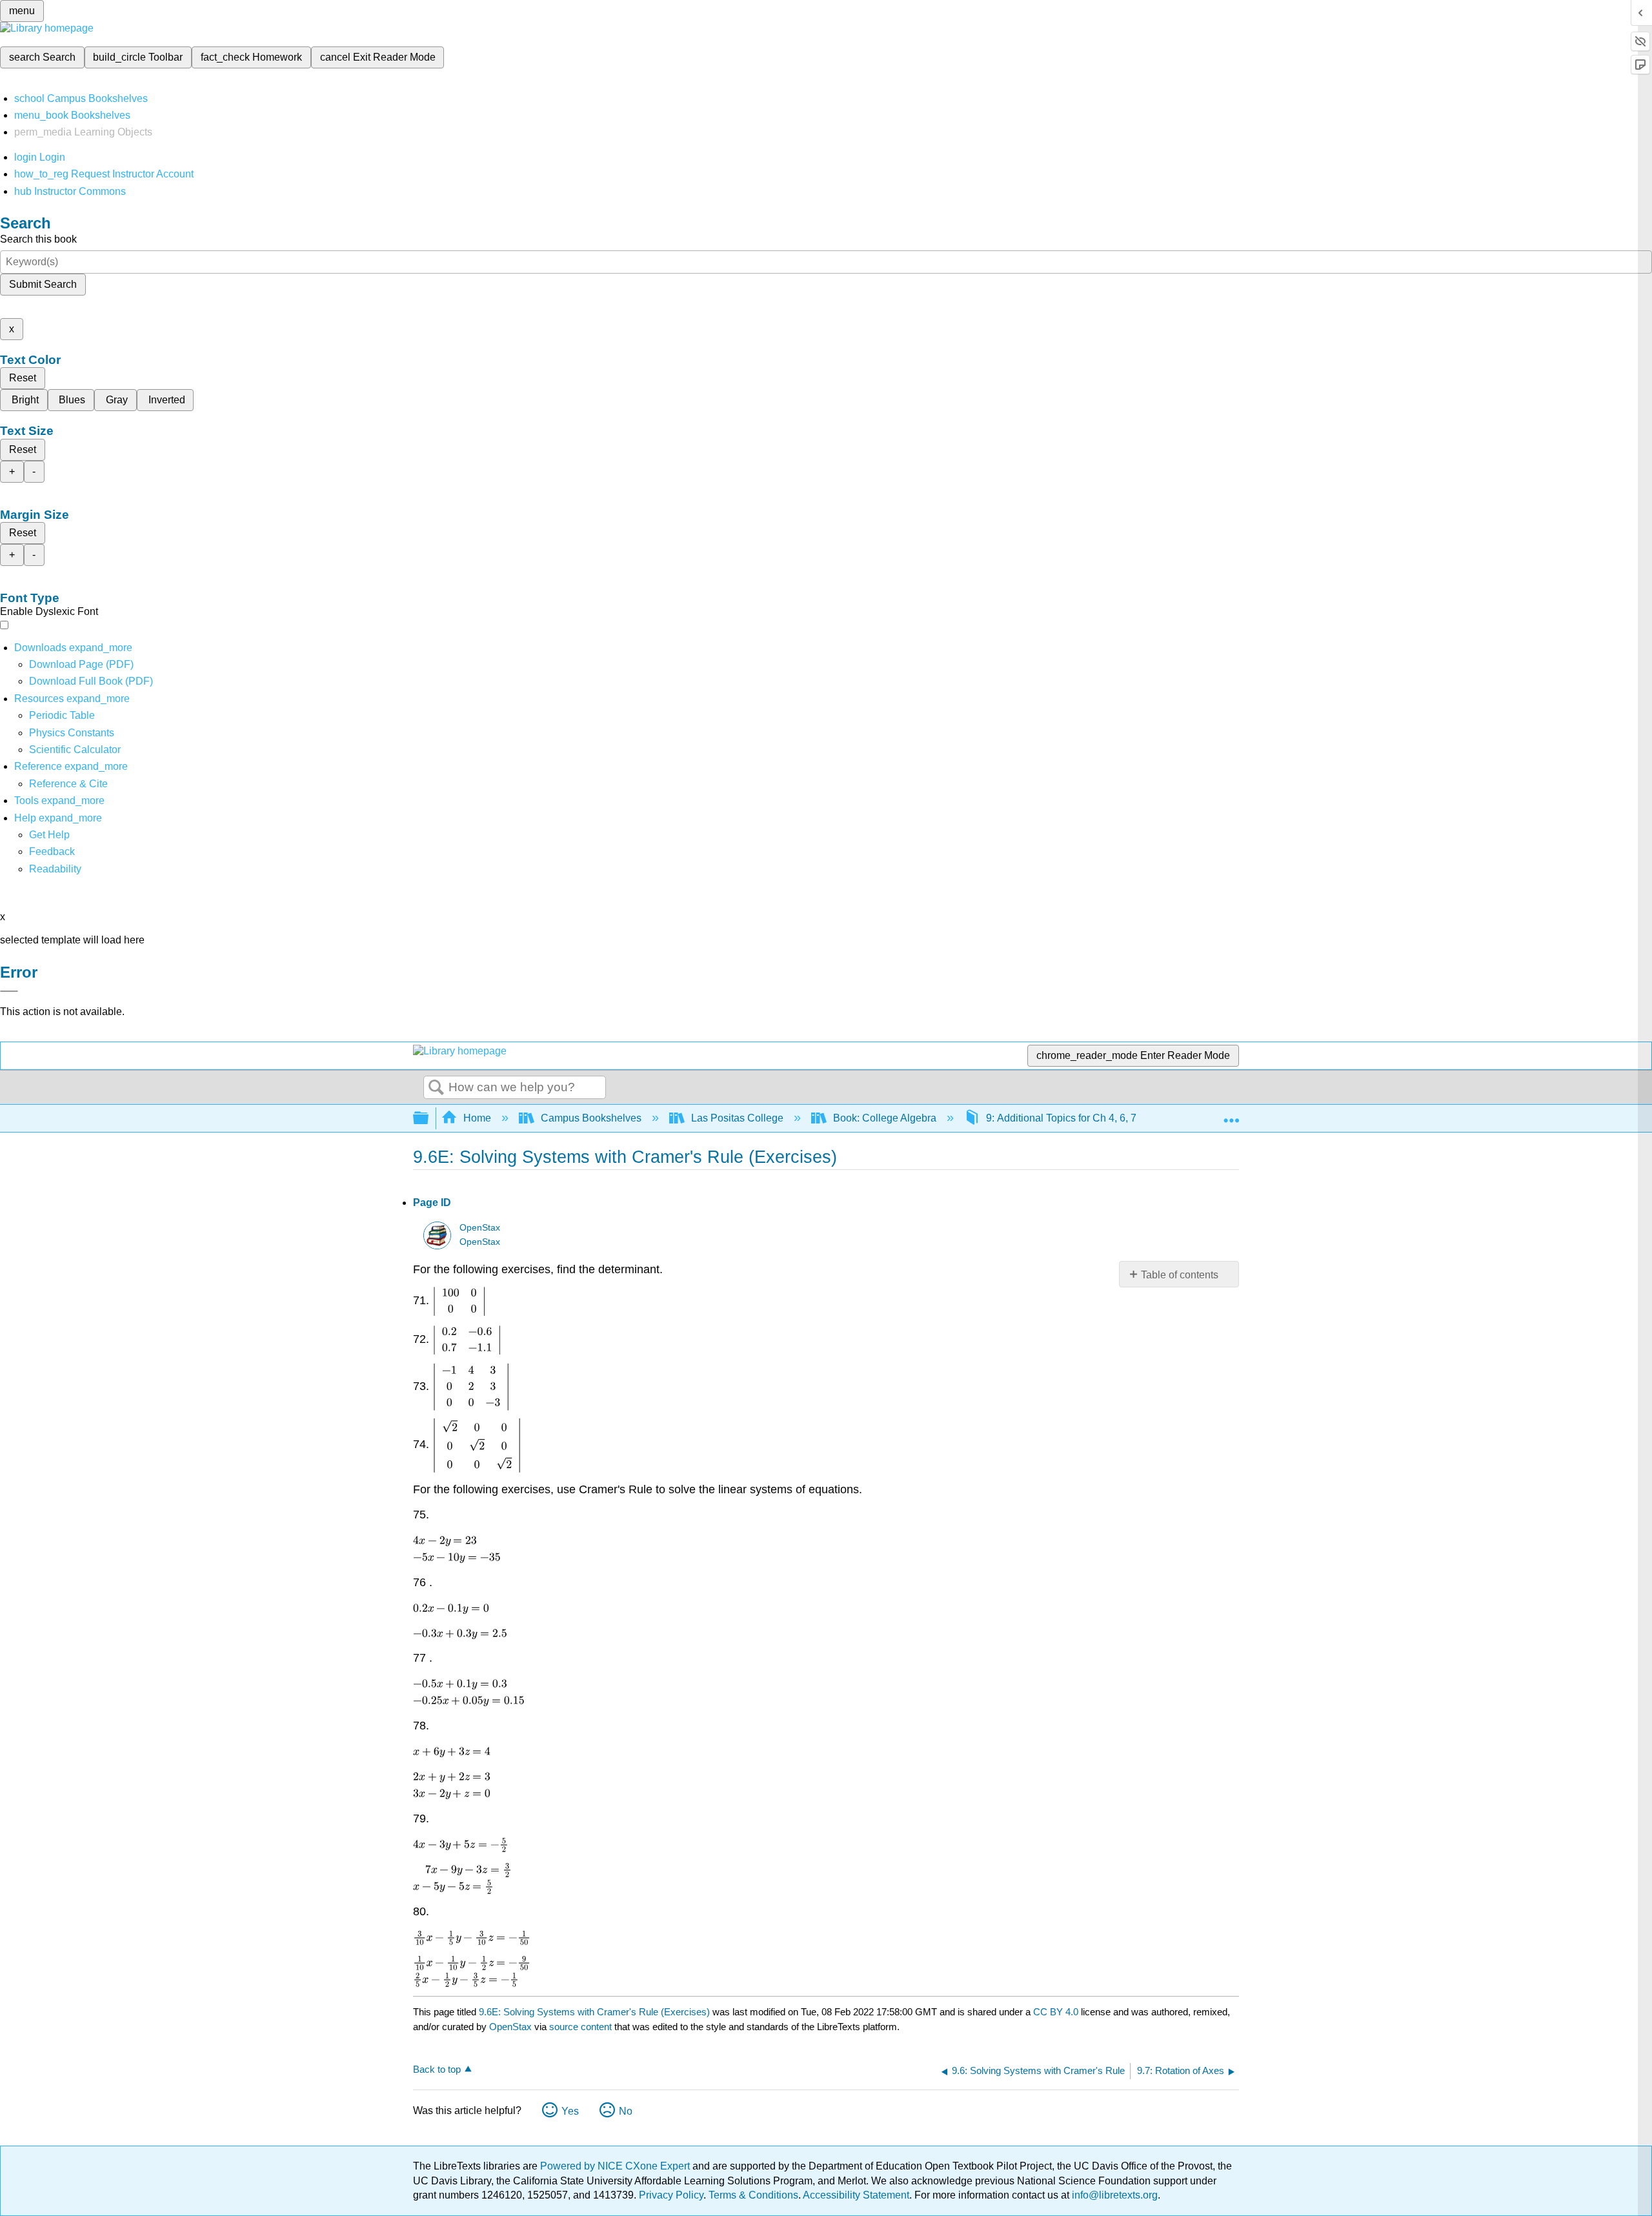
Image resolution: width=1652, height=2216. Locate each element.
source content (580, 2027)
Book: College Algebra (885, 1118)
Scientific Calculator (75, 750)
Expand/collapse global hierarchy (429, 1119)
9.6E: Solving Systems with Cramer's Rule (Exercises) (594, 2012)
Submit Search (43, 284)
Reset (23, 378)
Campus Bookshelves (591, 1118)
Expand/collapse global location (1231, 1114)
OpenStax (480, 1228)
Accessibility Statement (856, 2195)
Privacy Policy (671, 2195)
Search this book (38, 239)
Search (436, 1088)
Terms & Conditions (753, 2195)
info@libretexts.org (1113, 2195)
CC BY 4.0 (1056, 2012)
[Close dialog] (9, 991)
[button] (52, 851)
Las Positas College (737, 1118)
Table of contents (1180, 1275)
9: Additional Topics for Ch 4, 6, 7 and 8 (1075, 1118)
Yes (570, 2111)
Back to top (437, 2069)
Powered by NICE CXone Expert (616, 2166)
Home (477, 1118)
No (626, 2111)
